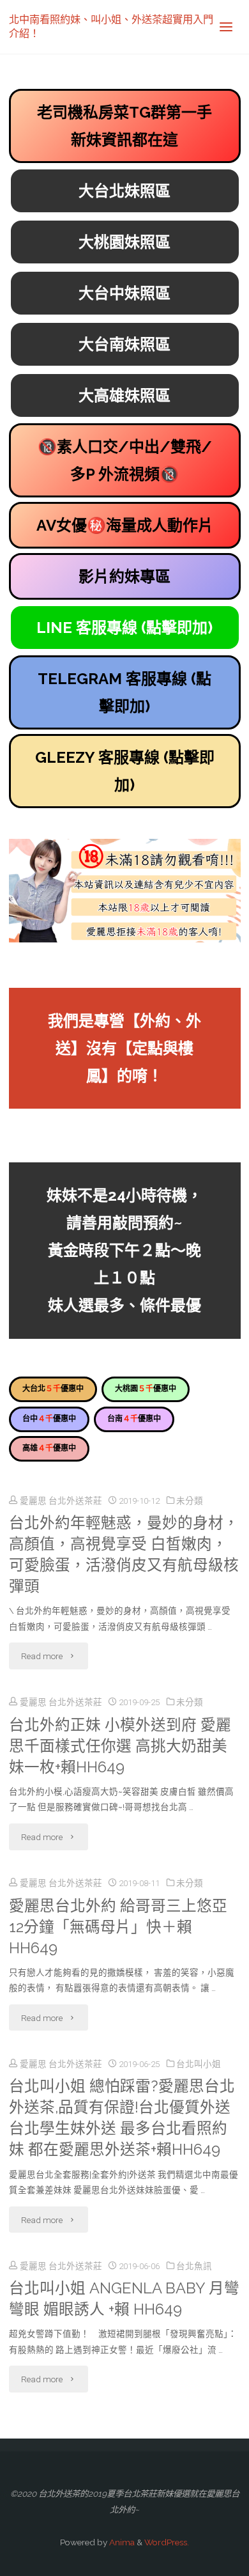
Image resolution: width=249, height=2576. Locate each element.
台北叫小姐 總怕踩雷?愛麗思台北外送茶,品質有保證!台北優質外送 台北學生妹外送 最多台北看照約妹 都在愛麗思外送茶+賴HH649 (122, 2118)
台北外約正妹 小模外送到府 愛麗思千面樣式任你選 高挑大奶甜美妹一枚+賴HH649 (120, 1746)
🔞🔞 (125, 460)
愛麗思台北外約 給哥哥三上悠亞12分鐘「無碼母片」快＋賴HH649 (118, 1927)
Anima (121, 2542)
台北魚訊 (194, 2266)
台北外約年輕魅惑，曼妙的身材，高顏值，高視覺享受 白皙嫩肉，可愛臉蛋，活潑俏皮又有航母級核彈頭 (124, 1555)
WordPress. (167, 2542)
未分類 (190, 1501)
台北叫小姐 (199, 2064)
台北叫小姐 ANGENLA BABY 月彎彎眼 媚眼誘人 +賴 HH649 (124, 2299)
